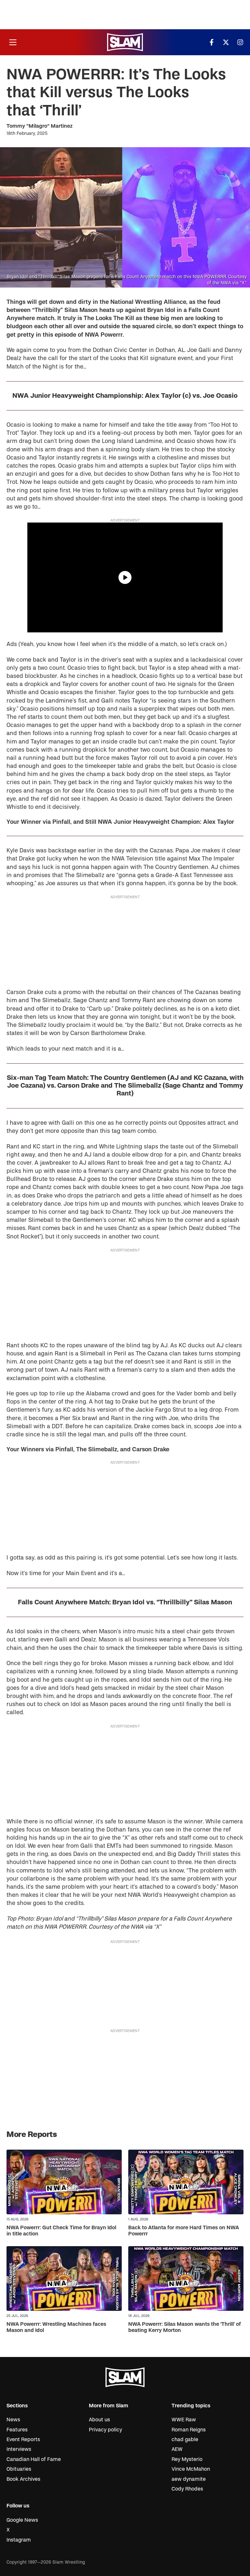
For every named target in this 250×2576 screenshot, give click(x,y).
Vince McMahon (191, 2469)
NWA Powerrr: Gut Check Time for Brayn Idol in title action (61, 2231)
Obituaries (19, 2469)
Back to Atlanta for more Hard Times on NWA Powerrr (184, 2231)
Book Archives (23, 2479)
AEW (177, 2449)
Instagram (19, 2540)
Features (17, 2430)
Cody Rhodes (187, 2489)
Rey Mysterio (187, 2459)
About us (99, 2420)
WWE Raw (184, 2420)
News (13, 2420)
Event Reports (23, 2440)
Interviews (19, 2449)
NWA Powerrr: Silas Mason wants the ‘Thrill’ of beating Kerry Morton (185, 2327)
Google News (22, 2520)
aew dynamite (189, 2479)
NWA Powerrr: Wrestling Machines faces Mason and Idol (56, 2327)
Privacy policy (105, 2430)
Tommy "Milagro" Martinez (40, 126)
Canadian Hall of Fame (34, 2459)
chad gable (185, 2440)
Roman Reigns (189, 2430)
